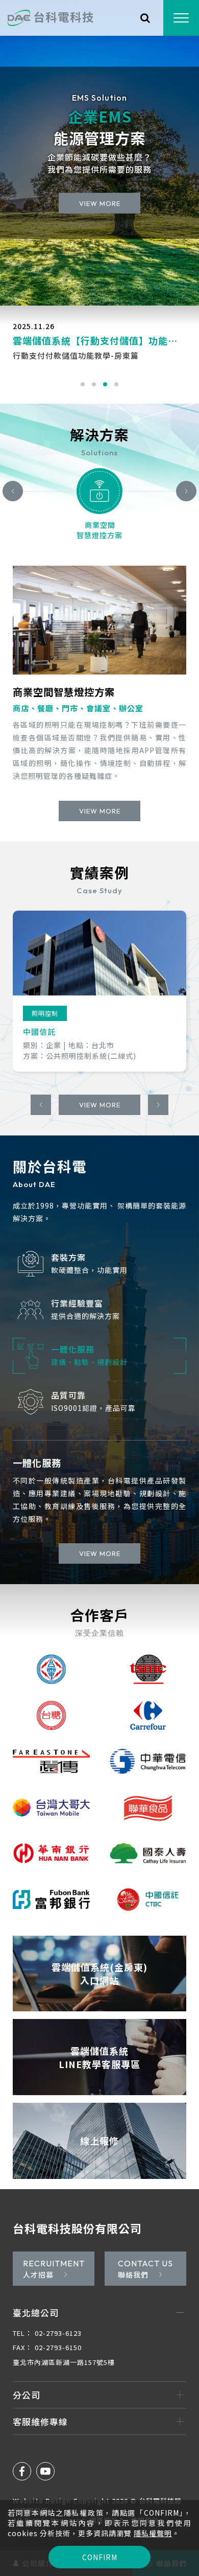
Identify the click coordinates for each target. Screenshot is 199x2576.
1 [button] (83, 384)
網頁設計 (104, 2494)
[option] (99, 153)
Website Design (43, 2475)
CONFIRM (100, 2557)
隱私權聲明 (153, 2533)
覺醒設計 (145, 2494)
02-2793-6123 (47, 2307)
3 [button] (105, 384)
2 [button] (94, 384)
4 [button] (116, 384)
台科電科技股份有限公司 (77, 2202)
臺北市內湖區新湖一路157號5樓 (64, 2337)
